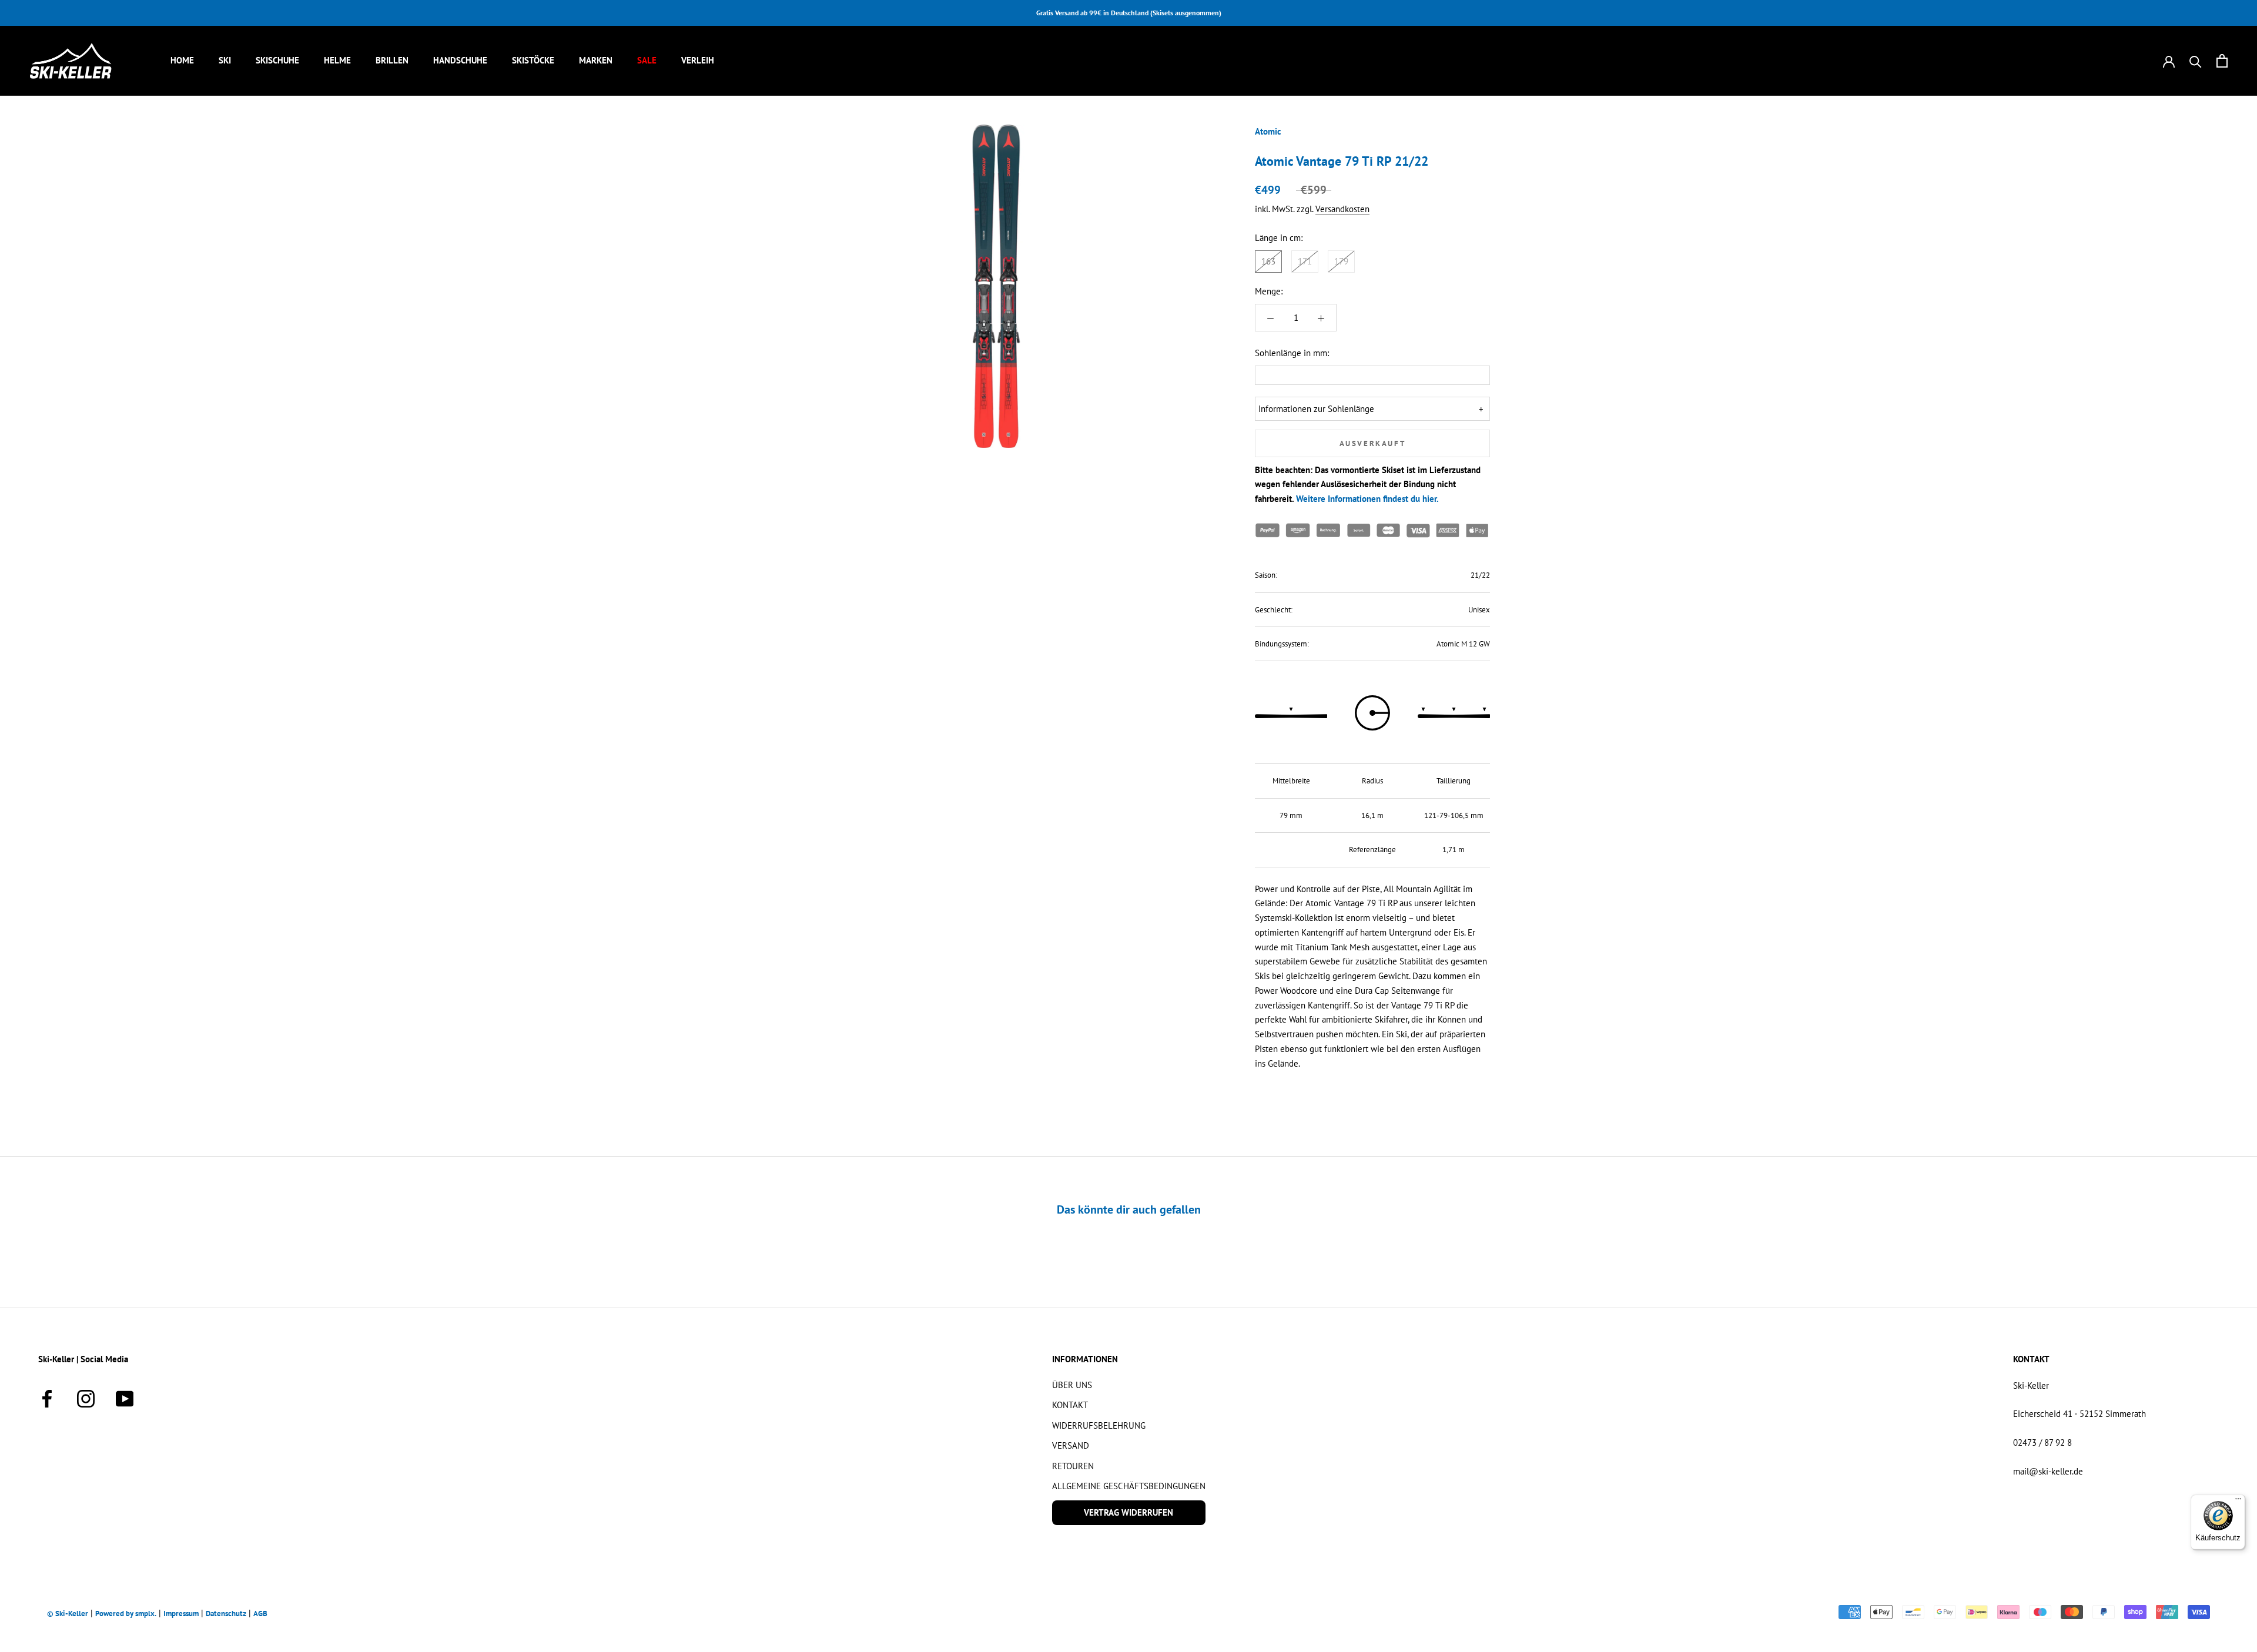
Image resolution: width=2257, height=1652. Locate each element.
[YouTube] (125, 1397)
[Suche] (2196, 61)
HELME (337, 60)
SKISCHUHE (277, 60)
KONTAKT (1070, 1405)
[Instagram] (86, 1397)
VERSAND (1071, 1445)
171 (1305, 261)
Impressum (181, 1614)
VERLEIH (698, 60)
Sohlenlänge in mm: (1292, 353)
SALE (647, 60)
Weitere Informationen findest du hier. (1367, 499)
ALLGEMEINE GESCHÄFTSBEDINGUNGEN (1129, 1486)
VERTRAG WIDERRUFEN (1128, 1512)
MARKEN (596, 60)
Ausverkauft (1373, 443)
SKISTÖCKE (533, 60)
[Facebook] (47, 1397)
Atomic (1268, 131)
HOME (182, 60)
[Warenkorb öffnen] (2222, 61)
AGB (260, 1614)
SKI (225, 60)
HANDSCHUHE (460, 60)
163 (1268, 261)
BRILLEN (392, 60)
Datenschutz (226, 1614)
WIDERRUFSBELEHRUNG (1099, 1425)
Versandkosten (1342, 210)
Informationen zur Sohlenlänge (1316, 409)
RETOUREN (1073, 1466)
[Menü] (2238, 1502)
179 (1341, 261)
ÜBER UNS (1072, 1385)
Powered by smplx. (126, 1614)
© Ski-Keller (68, 1614)
